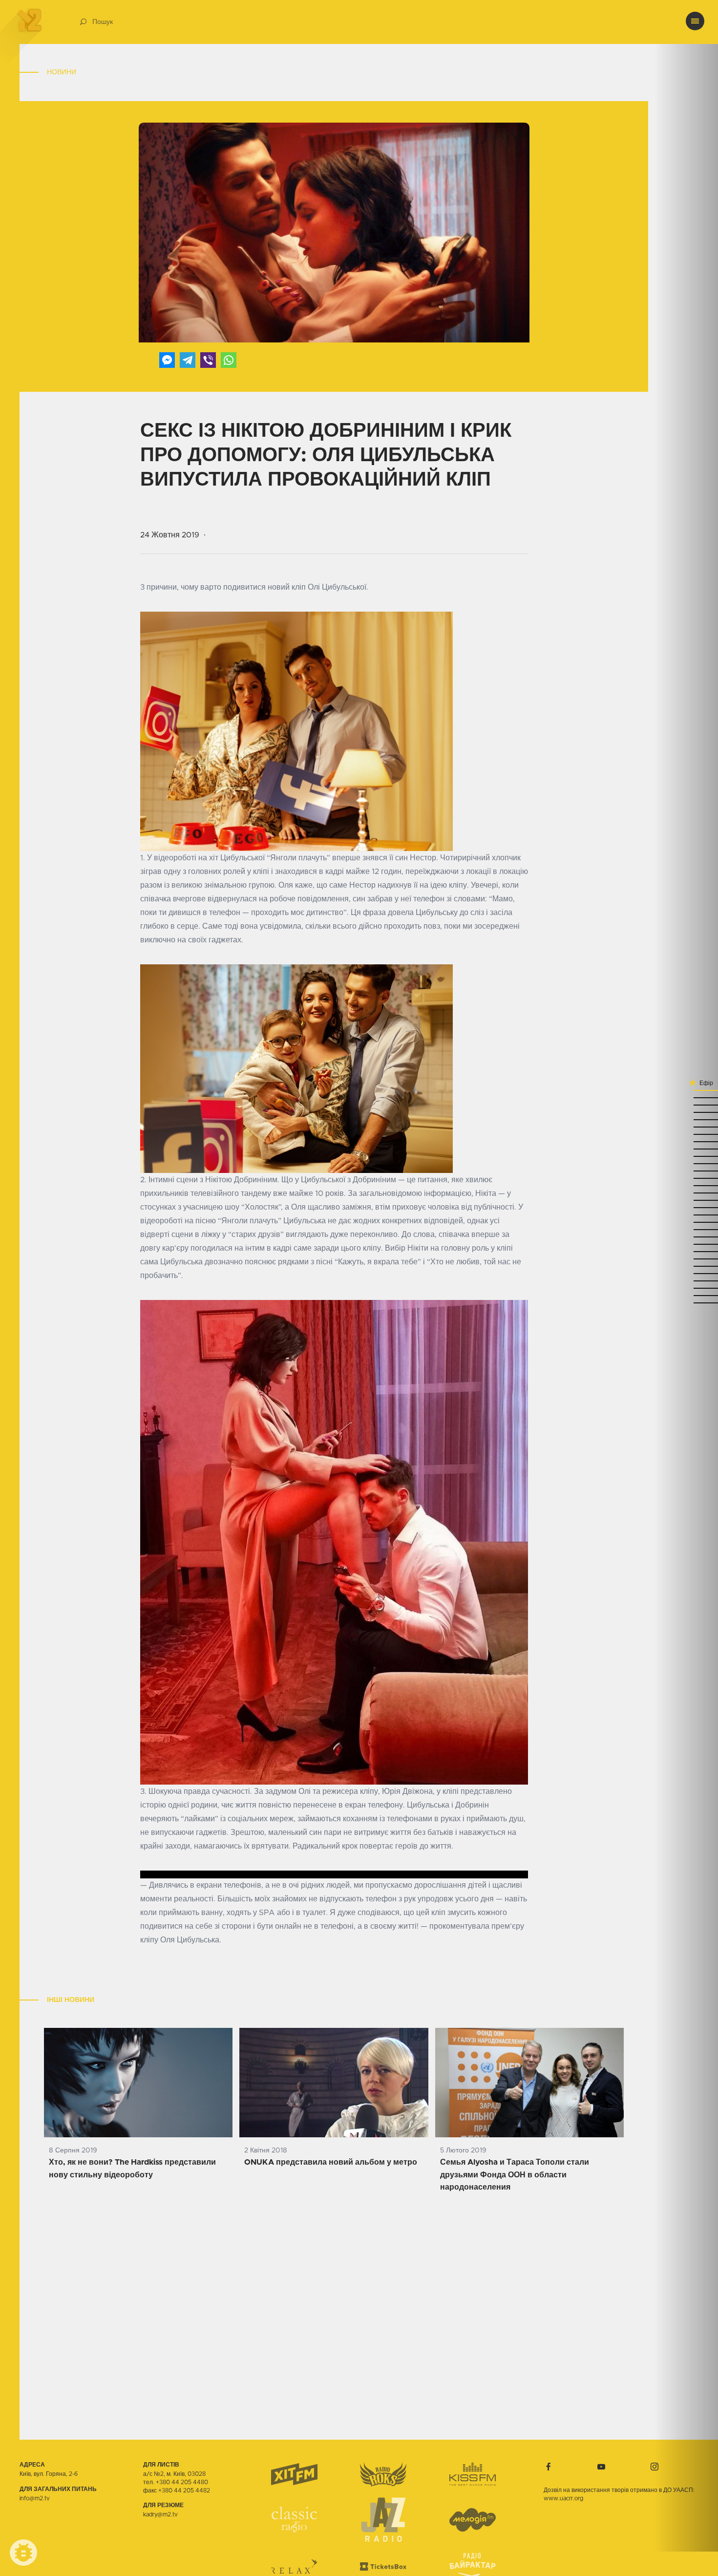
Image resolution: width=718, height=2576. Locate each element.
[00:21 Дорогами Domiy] (686, 1273)
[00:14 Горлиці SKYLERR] (686, 1288)
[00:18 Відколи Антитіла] (686, 1280)
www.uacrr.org (563, 2498)
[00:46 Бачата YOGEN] (686, 1222)
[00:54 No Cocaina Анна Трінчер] (686, 1200)
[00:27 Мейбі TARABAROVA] (686, 1258)
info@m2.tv (35, 2498)
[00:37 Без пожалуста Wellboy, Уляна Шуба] (686, 1236)
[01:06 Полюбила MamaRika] (686, 1170)
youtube (601, 2467)
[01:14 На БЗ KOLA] (686, 1163)
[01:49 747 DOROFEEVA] (686, 1090)
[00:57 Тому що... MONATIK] (686, 1192)
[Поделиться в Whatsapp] (229, 360)
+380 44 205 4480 (182, 2482)
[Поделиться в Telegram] (188, 360)
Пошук (103, 22)
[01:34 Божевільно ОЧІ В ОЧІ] (686, 1112)
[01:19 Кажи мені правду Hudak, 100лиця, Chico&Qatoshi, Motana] (686, 1148)
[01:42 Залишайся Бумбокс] (686, 1104)
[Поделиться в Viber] (208, 360)
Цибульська (181, 1262)
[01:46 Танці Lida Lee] (686, 1097)
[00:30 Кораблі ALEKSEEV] (686, 1251)
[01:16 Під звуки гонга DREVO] (686, 1156)
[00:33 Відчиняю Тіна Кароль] (686, 1244)
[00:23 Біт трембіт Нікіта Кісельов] (686, 1266)
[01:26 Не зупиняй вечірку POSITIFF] (686, 1134)
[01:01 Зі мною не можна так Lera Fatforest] (686, 1185)
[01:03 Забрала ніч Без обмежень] (686, 1178)
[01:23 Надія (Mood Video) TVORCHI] (686, 1141)
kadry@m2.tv (160, 2514)
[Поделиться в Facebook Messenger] (167, 360)
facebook (549, 2467)
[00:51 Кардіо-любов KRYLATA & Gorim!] (686, 1207)
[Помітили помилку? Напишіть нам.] (23, 2553)
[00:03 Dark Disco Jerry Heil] (686, 1302)
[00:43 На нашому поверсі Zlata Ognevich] (686, 1229)
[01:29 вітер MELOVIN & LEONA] (686, 1126)
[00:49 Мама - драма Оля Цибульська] (686, 1214)
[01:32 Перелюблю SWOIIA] (686, 1119)
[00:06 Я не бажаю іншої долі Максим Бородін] (686, 1295)
